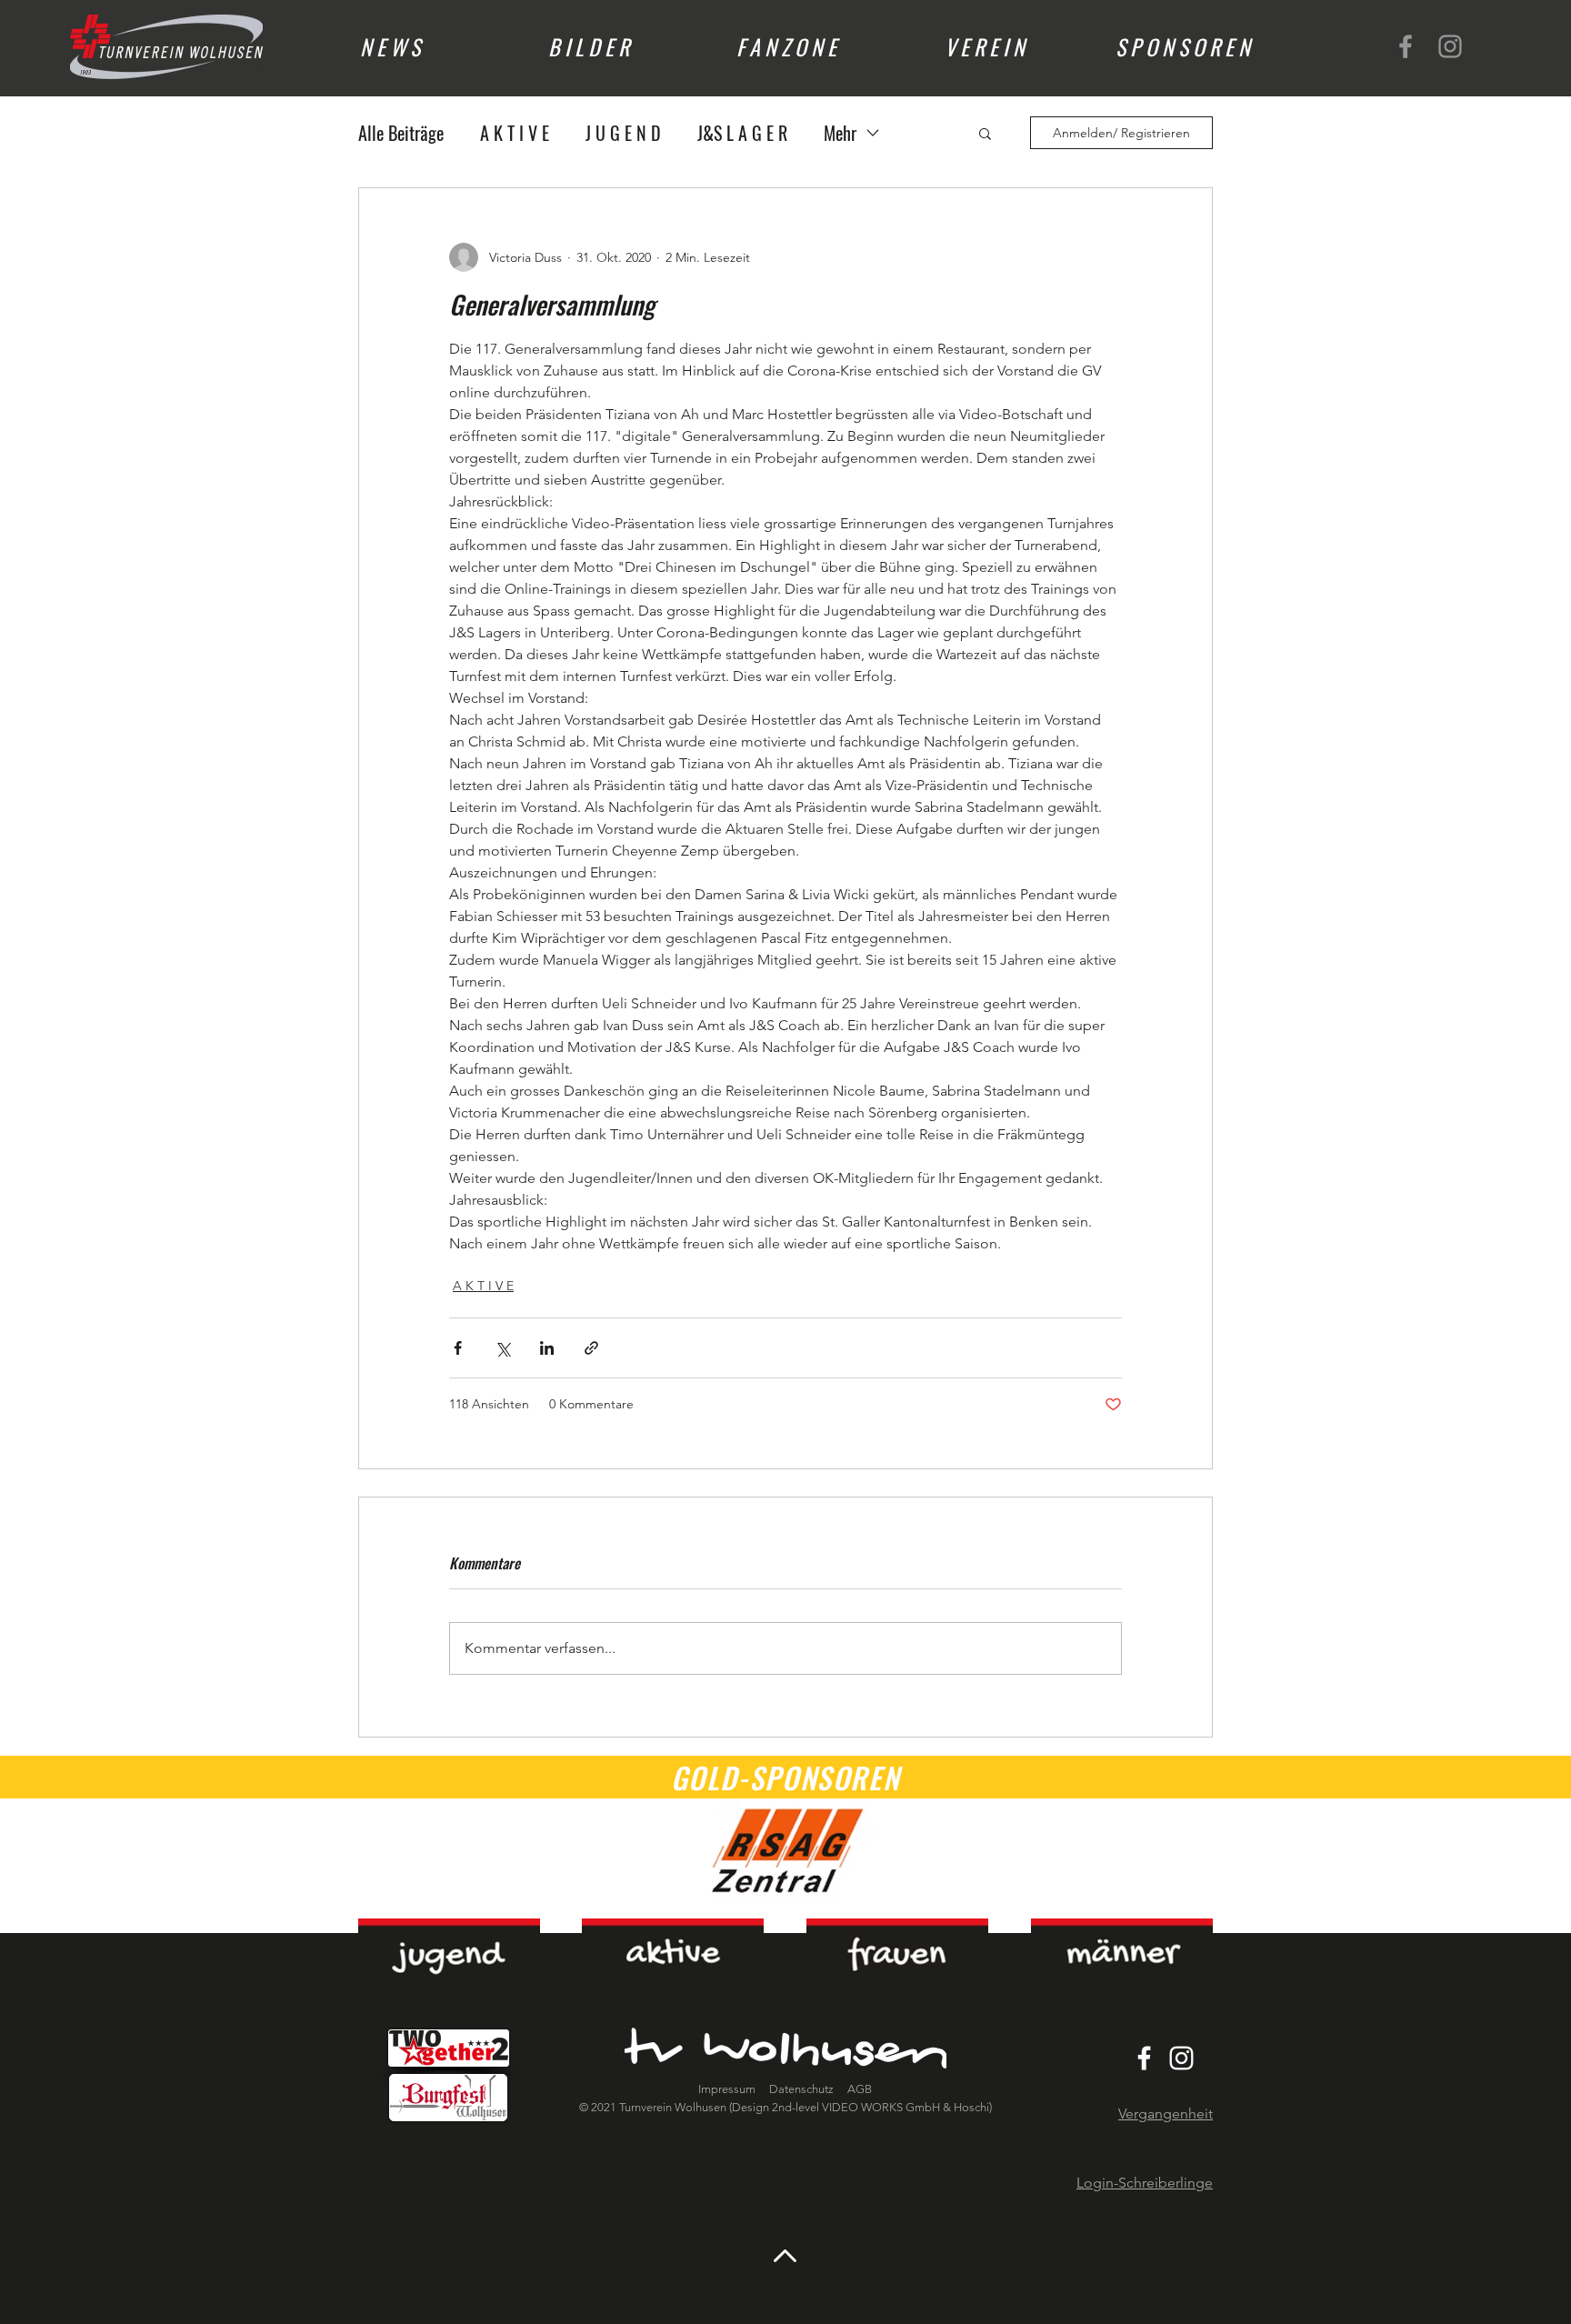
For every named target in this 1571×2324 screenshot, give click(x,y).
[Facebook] (1406, 46)
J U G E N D (623, 133)
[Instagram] (1450, 46)
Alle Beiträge (401, 133)
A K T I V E (515, 133)
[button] (985, 133)
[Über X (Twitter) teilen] (502, 1348)
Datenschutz (803, 2089)
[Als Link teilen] (591, 1348)
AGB (858, 2089)
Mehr (840, 133)
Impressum (727, 2089)
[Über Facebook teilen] (458, 1348)
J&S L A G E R (742, 133)
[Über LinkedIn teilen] (547, 1348)
